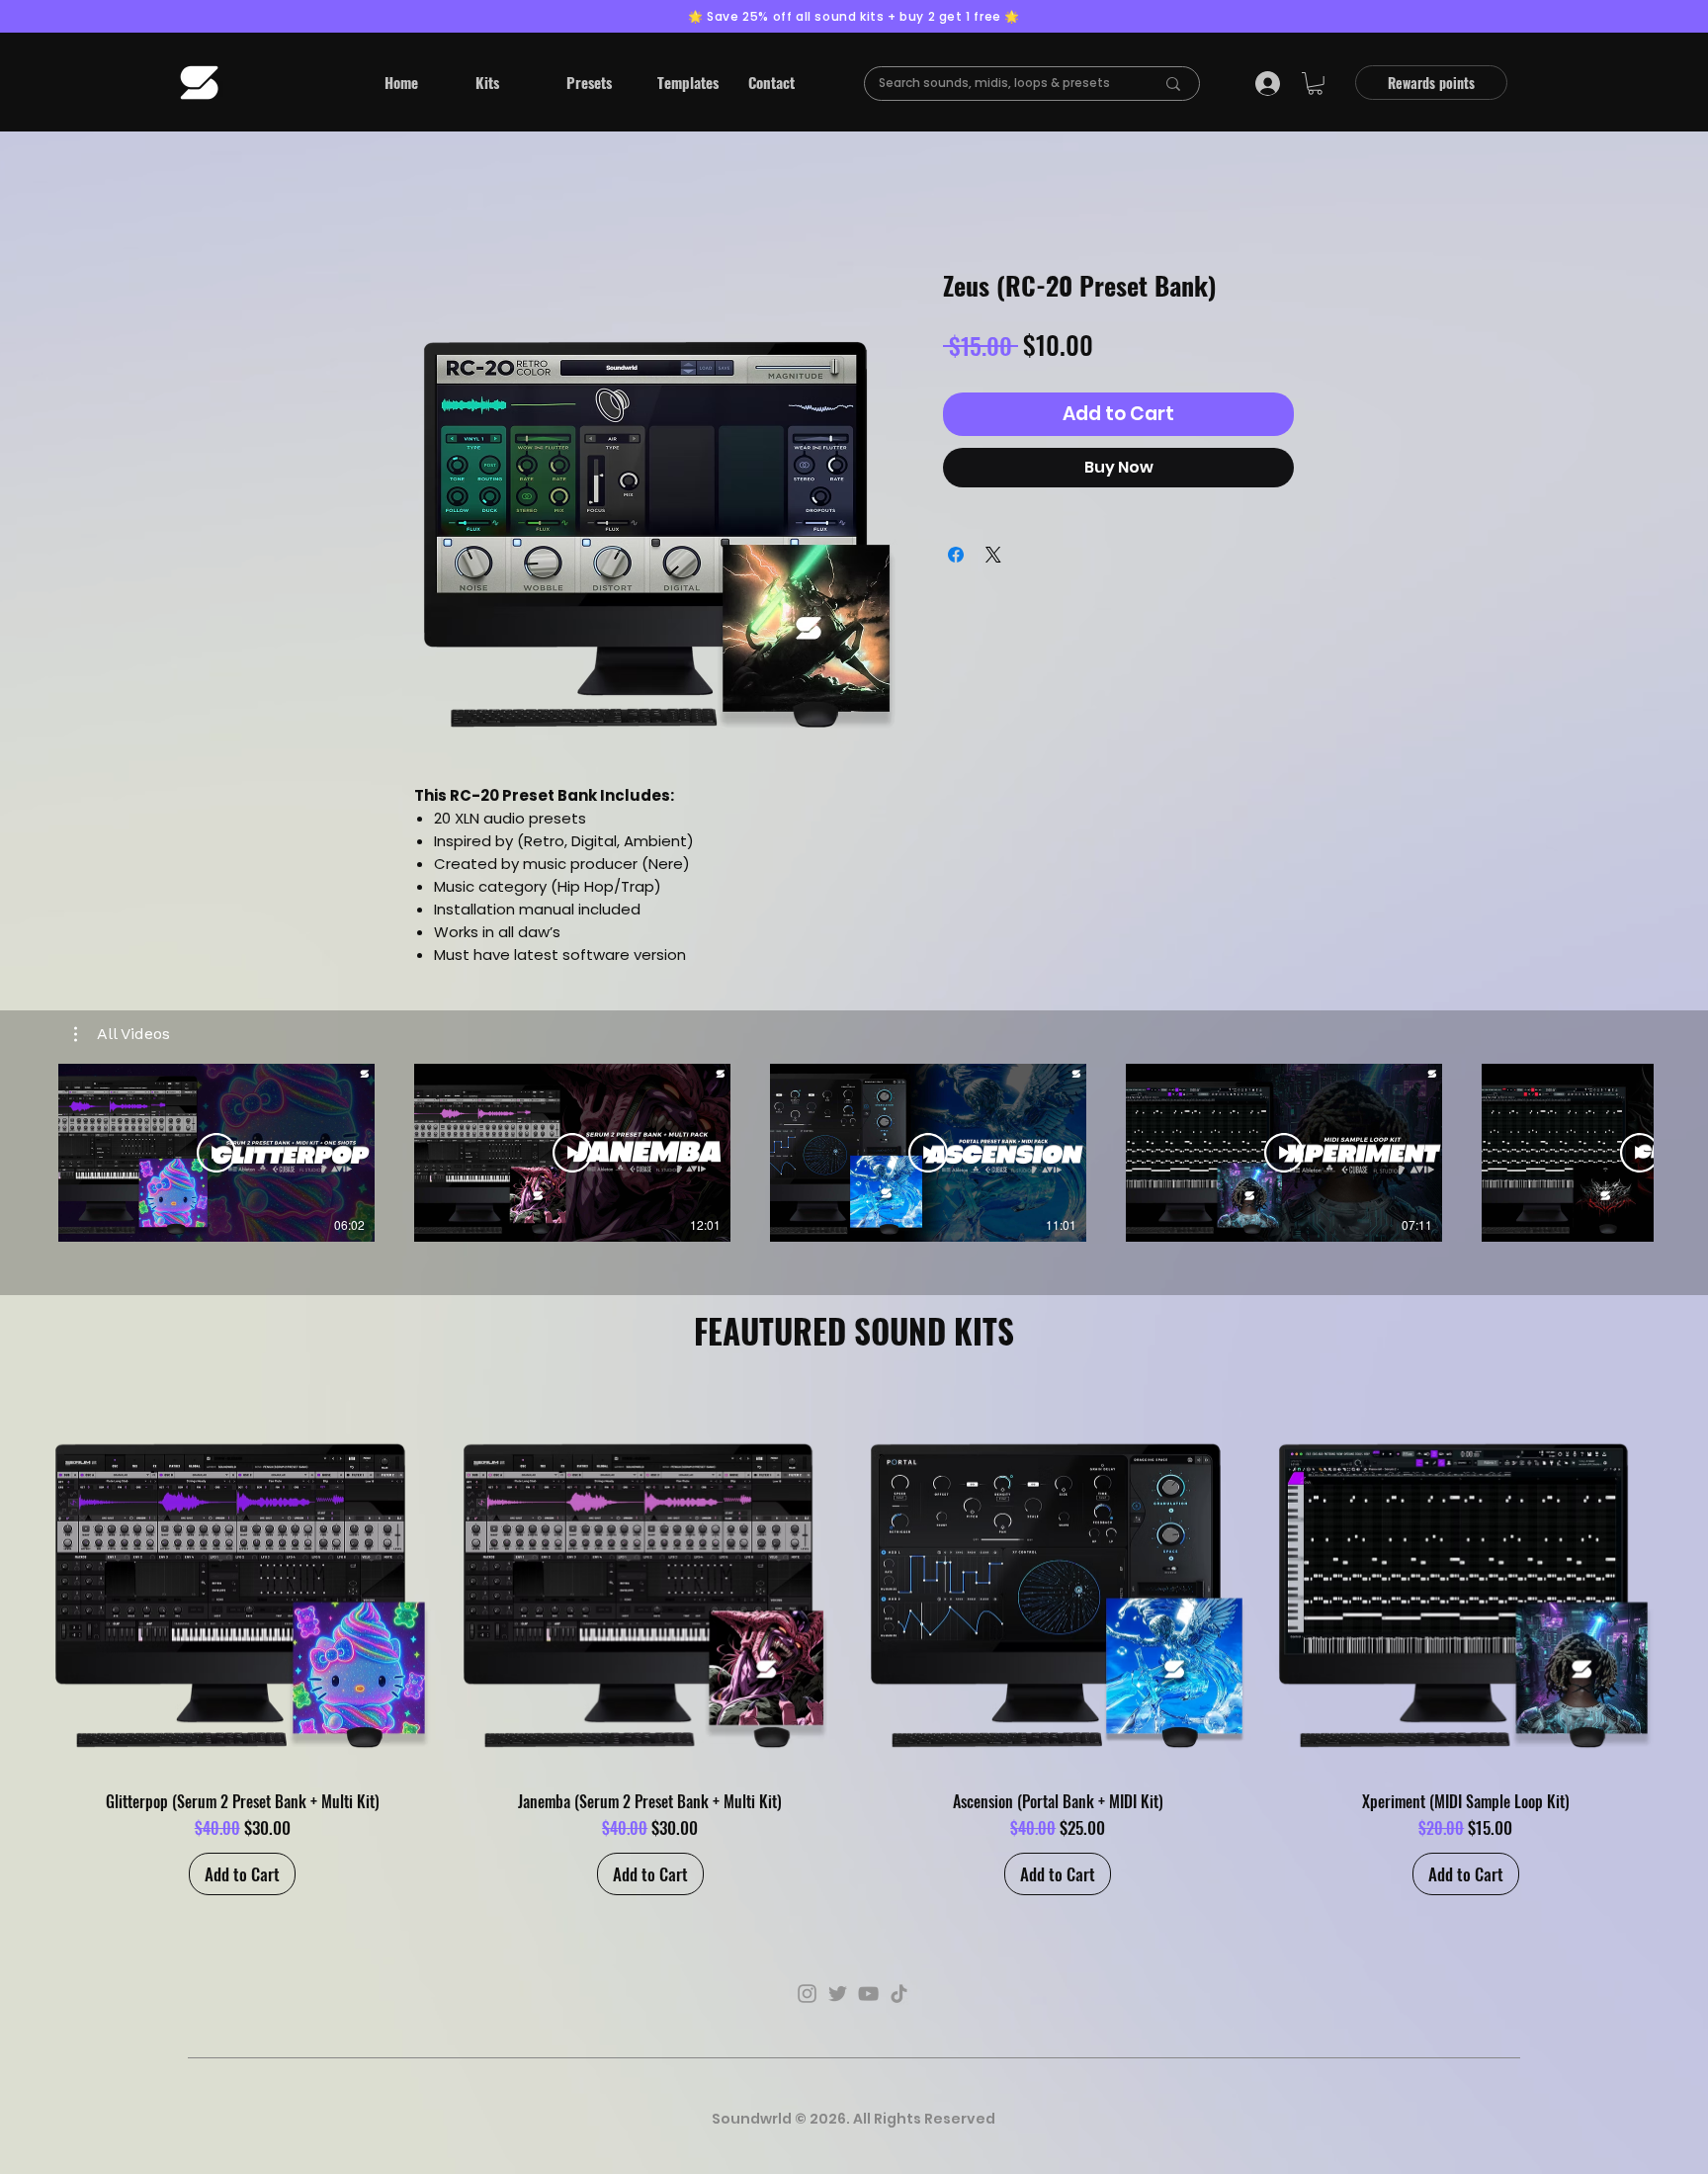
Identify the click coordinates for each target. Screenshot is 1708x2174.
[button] (506, 82)
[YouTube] (868, 1994)
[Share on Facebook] (956, 555)
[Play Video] (216, 1153)
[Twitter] (838, 1994)
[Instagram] (807, 1994)
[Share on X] (993, 555)
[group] (854, 1642)
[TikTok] (899, 1994)
